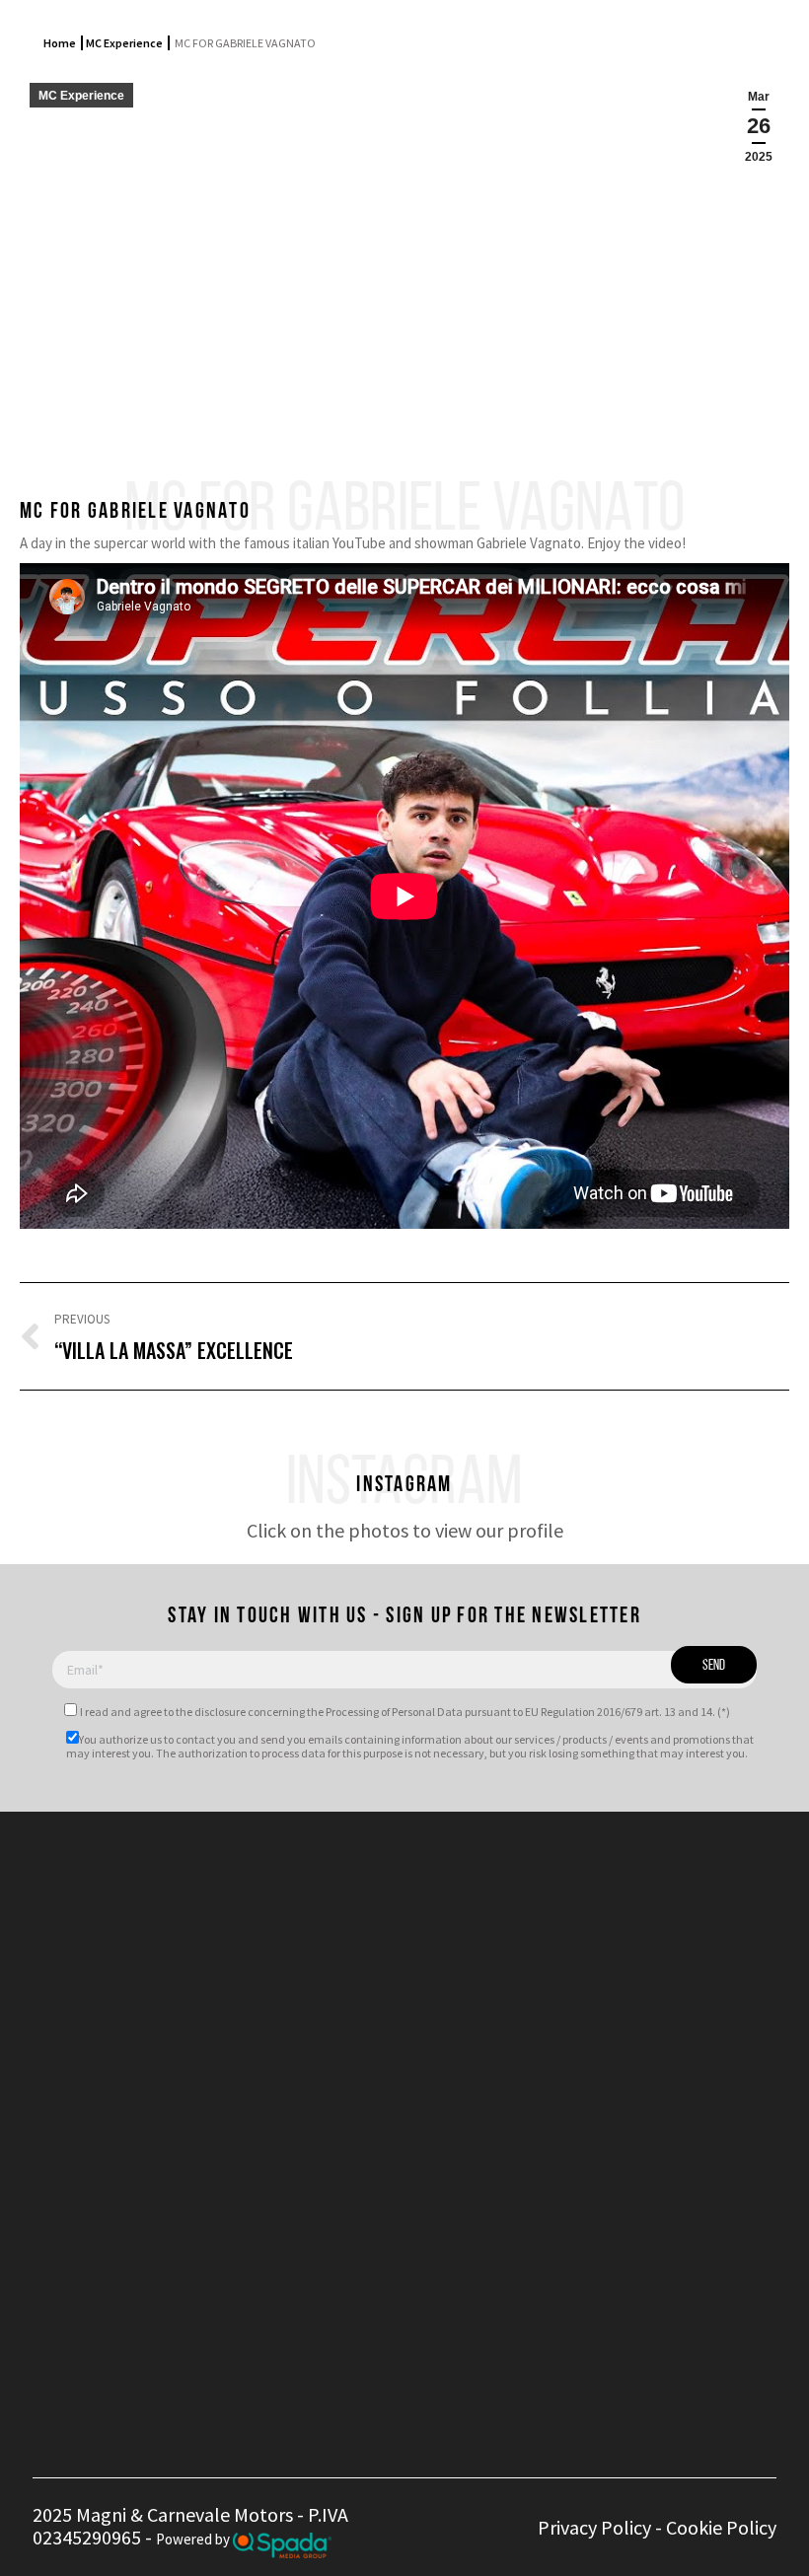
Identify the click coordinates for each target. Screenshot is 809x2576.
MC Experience (124, 43)
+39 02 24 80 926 (339, 1935)
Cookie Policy (721, 2527)
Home (60, 43)
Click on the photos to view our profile (405, 1530)
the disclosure (211, 1712)
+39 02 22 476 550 (344, 1913)
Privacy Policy (594, 2527)
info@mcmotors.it (368, 1990)
